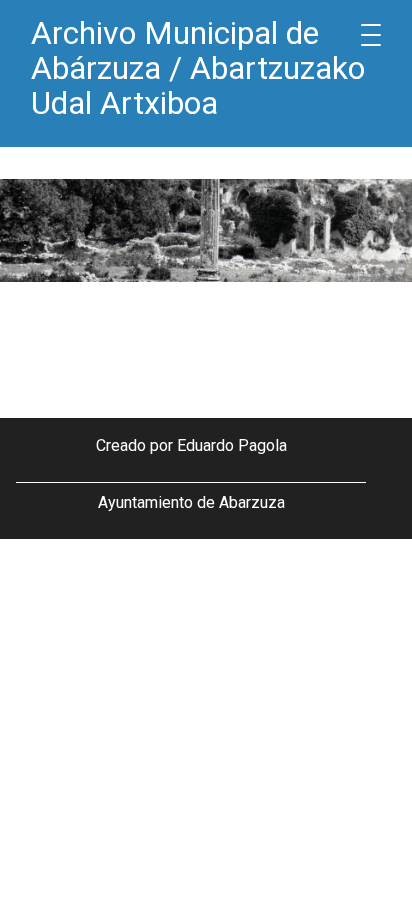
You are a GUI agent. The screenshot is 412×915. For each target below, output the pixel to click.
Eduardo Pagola (232, 445)
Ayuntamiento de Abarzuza (191, 502)
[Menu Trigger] (371, 35)
